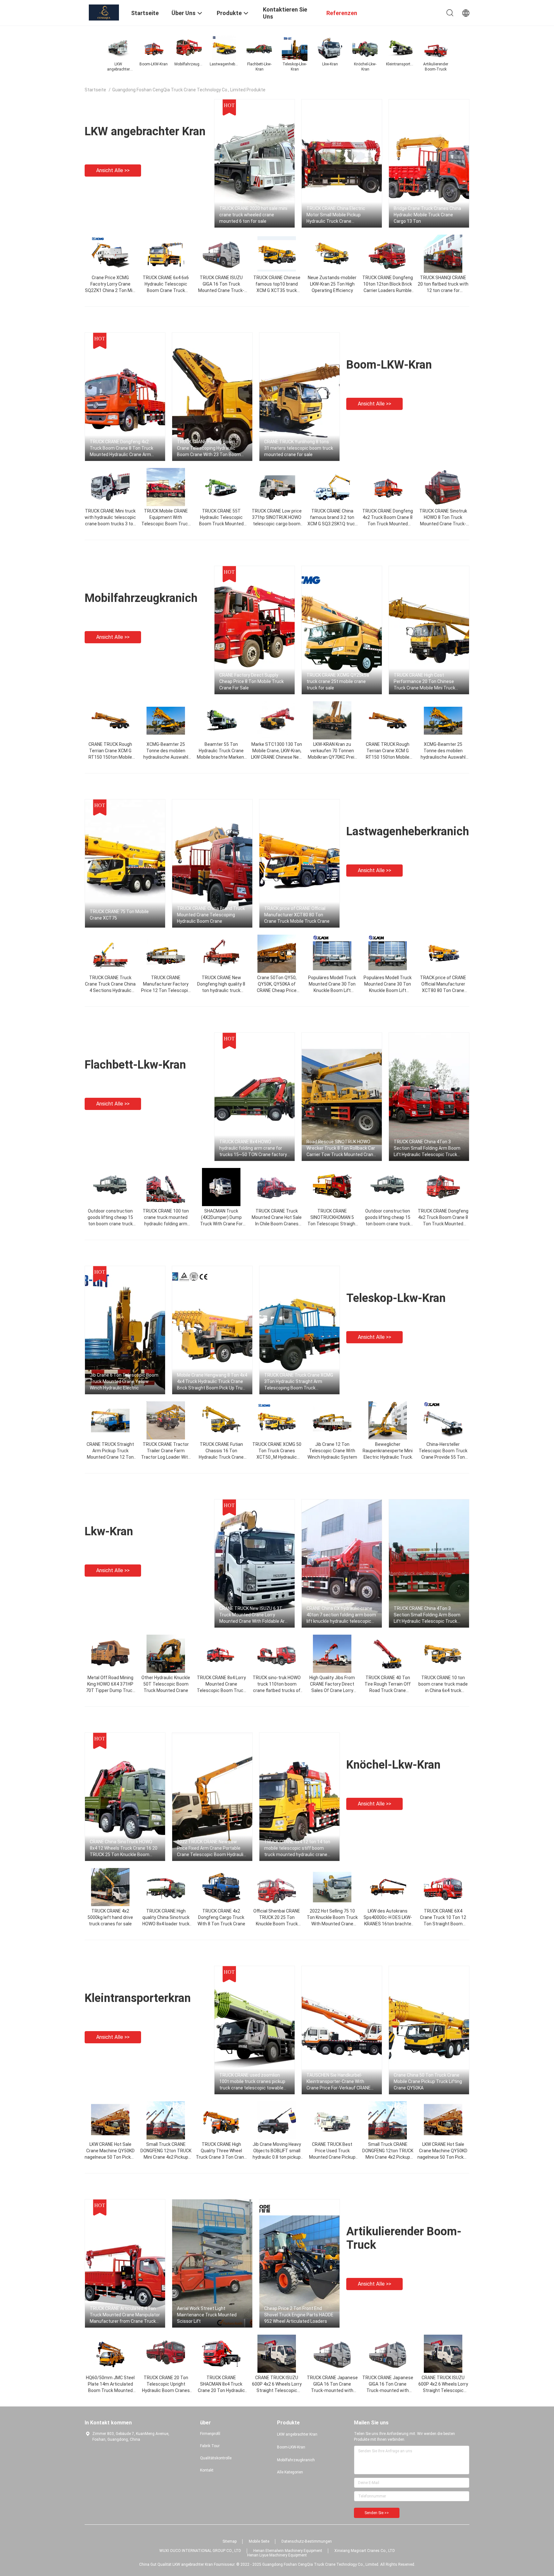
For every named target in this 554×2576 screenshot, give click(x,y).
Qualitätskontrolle (216, 2458)
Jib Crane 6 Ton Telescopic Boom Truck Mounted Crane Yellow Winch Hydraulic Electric (124, 1381)
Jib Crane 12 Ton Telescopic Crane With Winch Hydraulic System (332, 1451)
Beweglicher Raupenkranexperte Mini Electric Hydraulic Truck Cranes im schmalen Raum (388, 1457)
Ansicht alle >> (113, 170)
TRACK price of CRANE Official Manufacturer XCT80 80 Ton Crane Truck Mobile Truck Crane (297, 915)
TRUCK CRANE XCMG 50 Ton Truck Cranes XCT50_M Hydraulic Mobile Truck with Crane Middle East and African (277, 1457)
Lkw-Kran (109, 1531)
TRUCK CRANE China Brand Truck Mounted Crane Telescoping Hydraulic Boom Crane (211, 915)
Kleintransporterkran (138, 1998)
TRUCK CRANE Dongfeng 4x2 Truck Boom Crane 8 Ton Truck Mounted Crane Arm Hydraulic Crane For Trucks (443, 1224)
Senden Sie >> (377, 2513)
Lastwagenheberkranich (408, 831)
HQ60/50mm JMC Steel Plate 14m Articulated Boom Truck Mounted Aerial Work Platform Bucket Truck (110, 2390)
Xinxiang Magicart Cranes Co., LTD (365, 2551)
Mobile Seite (259, 2541)
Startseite (95, 90)
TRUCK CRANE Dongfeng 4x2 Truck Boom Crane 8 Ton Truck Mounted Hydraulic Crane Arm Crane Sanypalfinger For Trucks (122, 448)
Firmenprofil (210, 2434)
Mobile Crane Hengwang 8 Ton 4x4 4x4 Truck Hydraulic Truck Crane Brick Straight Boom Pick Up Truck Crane (212, 1382)
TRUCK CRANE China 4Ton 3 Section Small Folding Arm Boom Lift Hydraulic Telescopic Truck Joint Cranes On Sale (427, 1148)
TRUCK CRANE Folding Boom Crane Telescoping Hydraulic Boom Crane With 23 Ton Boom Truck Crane (209, 448)
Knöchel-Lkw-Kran (393, 1765)
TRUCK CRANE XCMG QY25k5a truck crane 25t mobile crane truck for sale (338, 681)
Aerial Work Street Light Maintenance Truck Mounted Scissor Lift (207, 2315)
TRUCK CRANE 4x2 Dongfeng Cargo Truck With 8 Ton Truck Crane (221, 1917)
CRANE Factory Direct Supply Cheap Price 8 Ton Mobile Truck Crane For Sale (252, 681)
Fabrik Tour (210, 2446)
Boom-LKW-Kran (389, 365)
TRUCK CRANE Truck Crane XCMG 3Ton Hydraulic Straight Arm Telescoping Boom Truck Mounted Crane (299, 1382)
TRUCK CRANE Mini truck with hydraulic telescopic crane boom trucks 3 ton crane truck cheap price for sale (110, 524)
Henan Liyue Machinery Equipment (277, 2555)
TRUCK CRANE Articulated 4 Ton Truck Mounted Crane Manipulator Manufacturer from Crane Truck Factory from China (125, 2315)
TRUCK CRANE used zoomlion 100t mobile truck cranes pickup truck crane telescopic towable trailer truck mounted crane (252, 2082)
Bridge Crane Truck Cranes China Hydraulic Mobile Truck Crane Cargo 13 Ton (427, 215)
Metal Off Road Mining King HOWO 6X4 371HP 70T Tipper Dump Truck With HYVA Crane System (110, 1690)
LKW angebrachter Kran (145, 131)
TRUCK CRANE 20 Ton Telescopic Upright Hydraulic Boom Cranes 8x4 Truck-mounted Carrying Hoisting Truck (166, 2390)
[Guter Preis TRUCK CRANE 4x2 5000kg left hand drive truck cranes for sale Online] (110, 1887)
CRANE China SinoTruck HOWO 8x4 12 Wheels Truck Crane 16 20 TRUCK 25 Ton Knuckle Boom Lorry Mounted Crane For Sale (124, 1848)
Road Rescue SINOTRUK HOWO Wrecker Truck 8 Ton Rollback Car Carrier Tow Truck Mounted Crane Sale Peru (341, 1148)
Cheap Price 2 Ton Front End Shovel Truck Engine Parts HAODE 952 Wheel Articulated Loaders (299, 2315)
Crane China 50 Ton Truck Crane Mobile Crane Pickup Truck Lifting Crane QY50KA (428, 2081)
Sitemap (230, 2541)
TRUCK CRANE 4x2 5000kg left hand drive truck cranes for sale (110, 1917)
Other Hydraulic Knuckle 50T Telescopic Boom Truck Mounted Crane (166, 1684)
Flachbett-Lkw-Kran (135, 1065)
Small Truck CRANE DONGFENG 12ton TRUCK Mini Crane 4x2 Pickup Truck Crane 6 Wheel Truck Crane (166, 2157)
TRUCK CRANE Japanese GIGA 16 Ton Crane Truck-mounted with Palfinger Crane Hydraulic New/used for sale (332, 2390)
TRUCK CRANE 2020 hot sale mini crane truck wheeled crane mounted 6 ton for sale (253, 215)
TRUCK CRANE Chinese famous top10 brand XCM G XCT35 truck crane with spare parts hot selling (277, 290)
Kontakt (207, 2470)
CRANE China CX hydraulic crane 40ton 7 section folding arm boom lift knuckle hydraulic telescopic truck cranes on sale (341, 1615)
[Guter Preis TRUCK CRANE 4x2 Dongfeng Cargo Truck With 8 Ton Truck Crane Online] (221, 1887)
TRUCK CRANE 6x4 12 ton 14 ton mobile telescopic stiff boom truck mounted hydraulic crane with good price (297, 1848)
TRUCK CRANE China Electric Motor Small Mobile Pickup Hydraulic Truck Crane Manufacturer (336, 215)
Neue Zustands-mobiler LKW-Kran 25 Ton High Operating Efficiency (332, 284)
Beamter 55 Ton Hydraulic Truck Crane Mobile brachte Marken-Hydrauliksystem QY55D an (221, 757)
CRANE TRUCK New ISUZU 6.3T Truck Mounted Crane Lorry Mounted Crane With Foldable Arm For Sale (254, 1615)
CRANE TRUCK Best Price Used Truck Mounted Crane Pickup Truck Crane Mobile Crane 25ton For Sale (332, 2157)
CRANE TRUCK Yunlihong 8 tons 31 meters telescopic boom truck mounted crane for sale (299, 448)
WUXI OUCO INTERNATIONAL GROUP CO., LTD (200, 2551)
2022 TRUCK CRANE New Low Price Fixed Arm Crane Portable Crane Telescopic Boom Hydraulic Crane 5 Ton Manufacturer (211, 1848)
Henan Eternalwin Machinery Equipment (288, 2551)
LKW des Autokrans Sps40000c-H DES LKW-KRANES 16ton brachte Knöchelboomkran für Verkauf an (388, 1924)
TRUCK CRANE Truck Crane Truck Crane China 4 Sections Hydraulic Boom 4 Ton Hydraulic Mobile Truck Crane (110, 990)
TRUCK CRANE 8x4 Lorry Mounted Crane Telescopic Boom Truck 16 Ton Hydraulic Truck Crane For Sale (221, 1690)
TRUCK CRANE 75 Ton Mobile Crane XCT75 (119, 915)
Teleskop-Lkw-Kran (396, 1298)
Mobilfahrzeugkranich (141, 598)
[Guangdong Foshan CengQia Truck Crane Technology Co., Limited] (104, 12)
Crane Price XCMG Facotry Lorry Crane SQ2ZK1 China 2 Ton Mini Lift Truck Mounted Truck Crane (110, 290)
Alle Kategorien (290, 2472)
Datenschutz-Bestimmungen (307, 2541)
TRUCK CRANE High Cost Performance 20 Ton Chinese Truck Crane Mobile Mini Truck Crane (424, 682)
